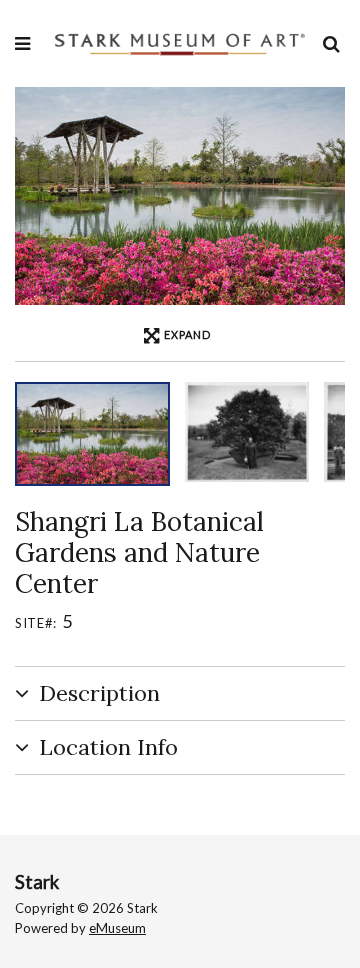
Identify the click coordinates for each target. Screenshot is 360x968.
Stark (37, 882)
